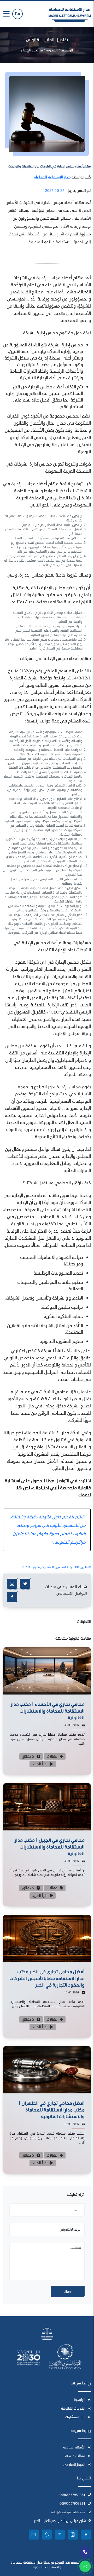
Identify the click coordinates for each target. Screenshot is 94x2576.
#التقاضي (62, 1567)
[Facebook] (12, 1597)
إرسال (68, 2292)
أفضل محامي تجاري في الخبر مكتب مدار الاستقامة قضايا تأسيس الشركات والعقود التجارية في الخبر (47, 1978)
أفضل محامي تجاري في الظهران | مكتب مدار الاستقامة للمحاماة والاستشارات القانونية (51, 2110)
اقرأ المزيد (40, 1764)
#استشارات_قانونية (43, 1567)
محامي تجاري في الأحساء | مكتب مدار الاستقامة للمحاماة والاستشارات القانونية (48, 1711)
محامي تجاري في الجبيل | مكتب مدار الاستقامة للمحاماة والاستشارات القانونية (50, 1847)
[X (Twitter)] (25, 1584)
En (17, 14)
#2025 (26, 1567)
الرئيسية (67, 50)
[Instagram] (12, 1584)
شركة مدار (71, 1433)
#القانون (86, 1567)
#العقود (75, 1567)
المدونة (52, 50)
